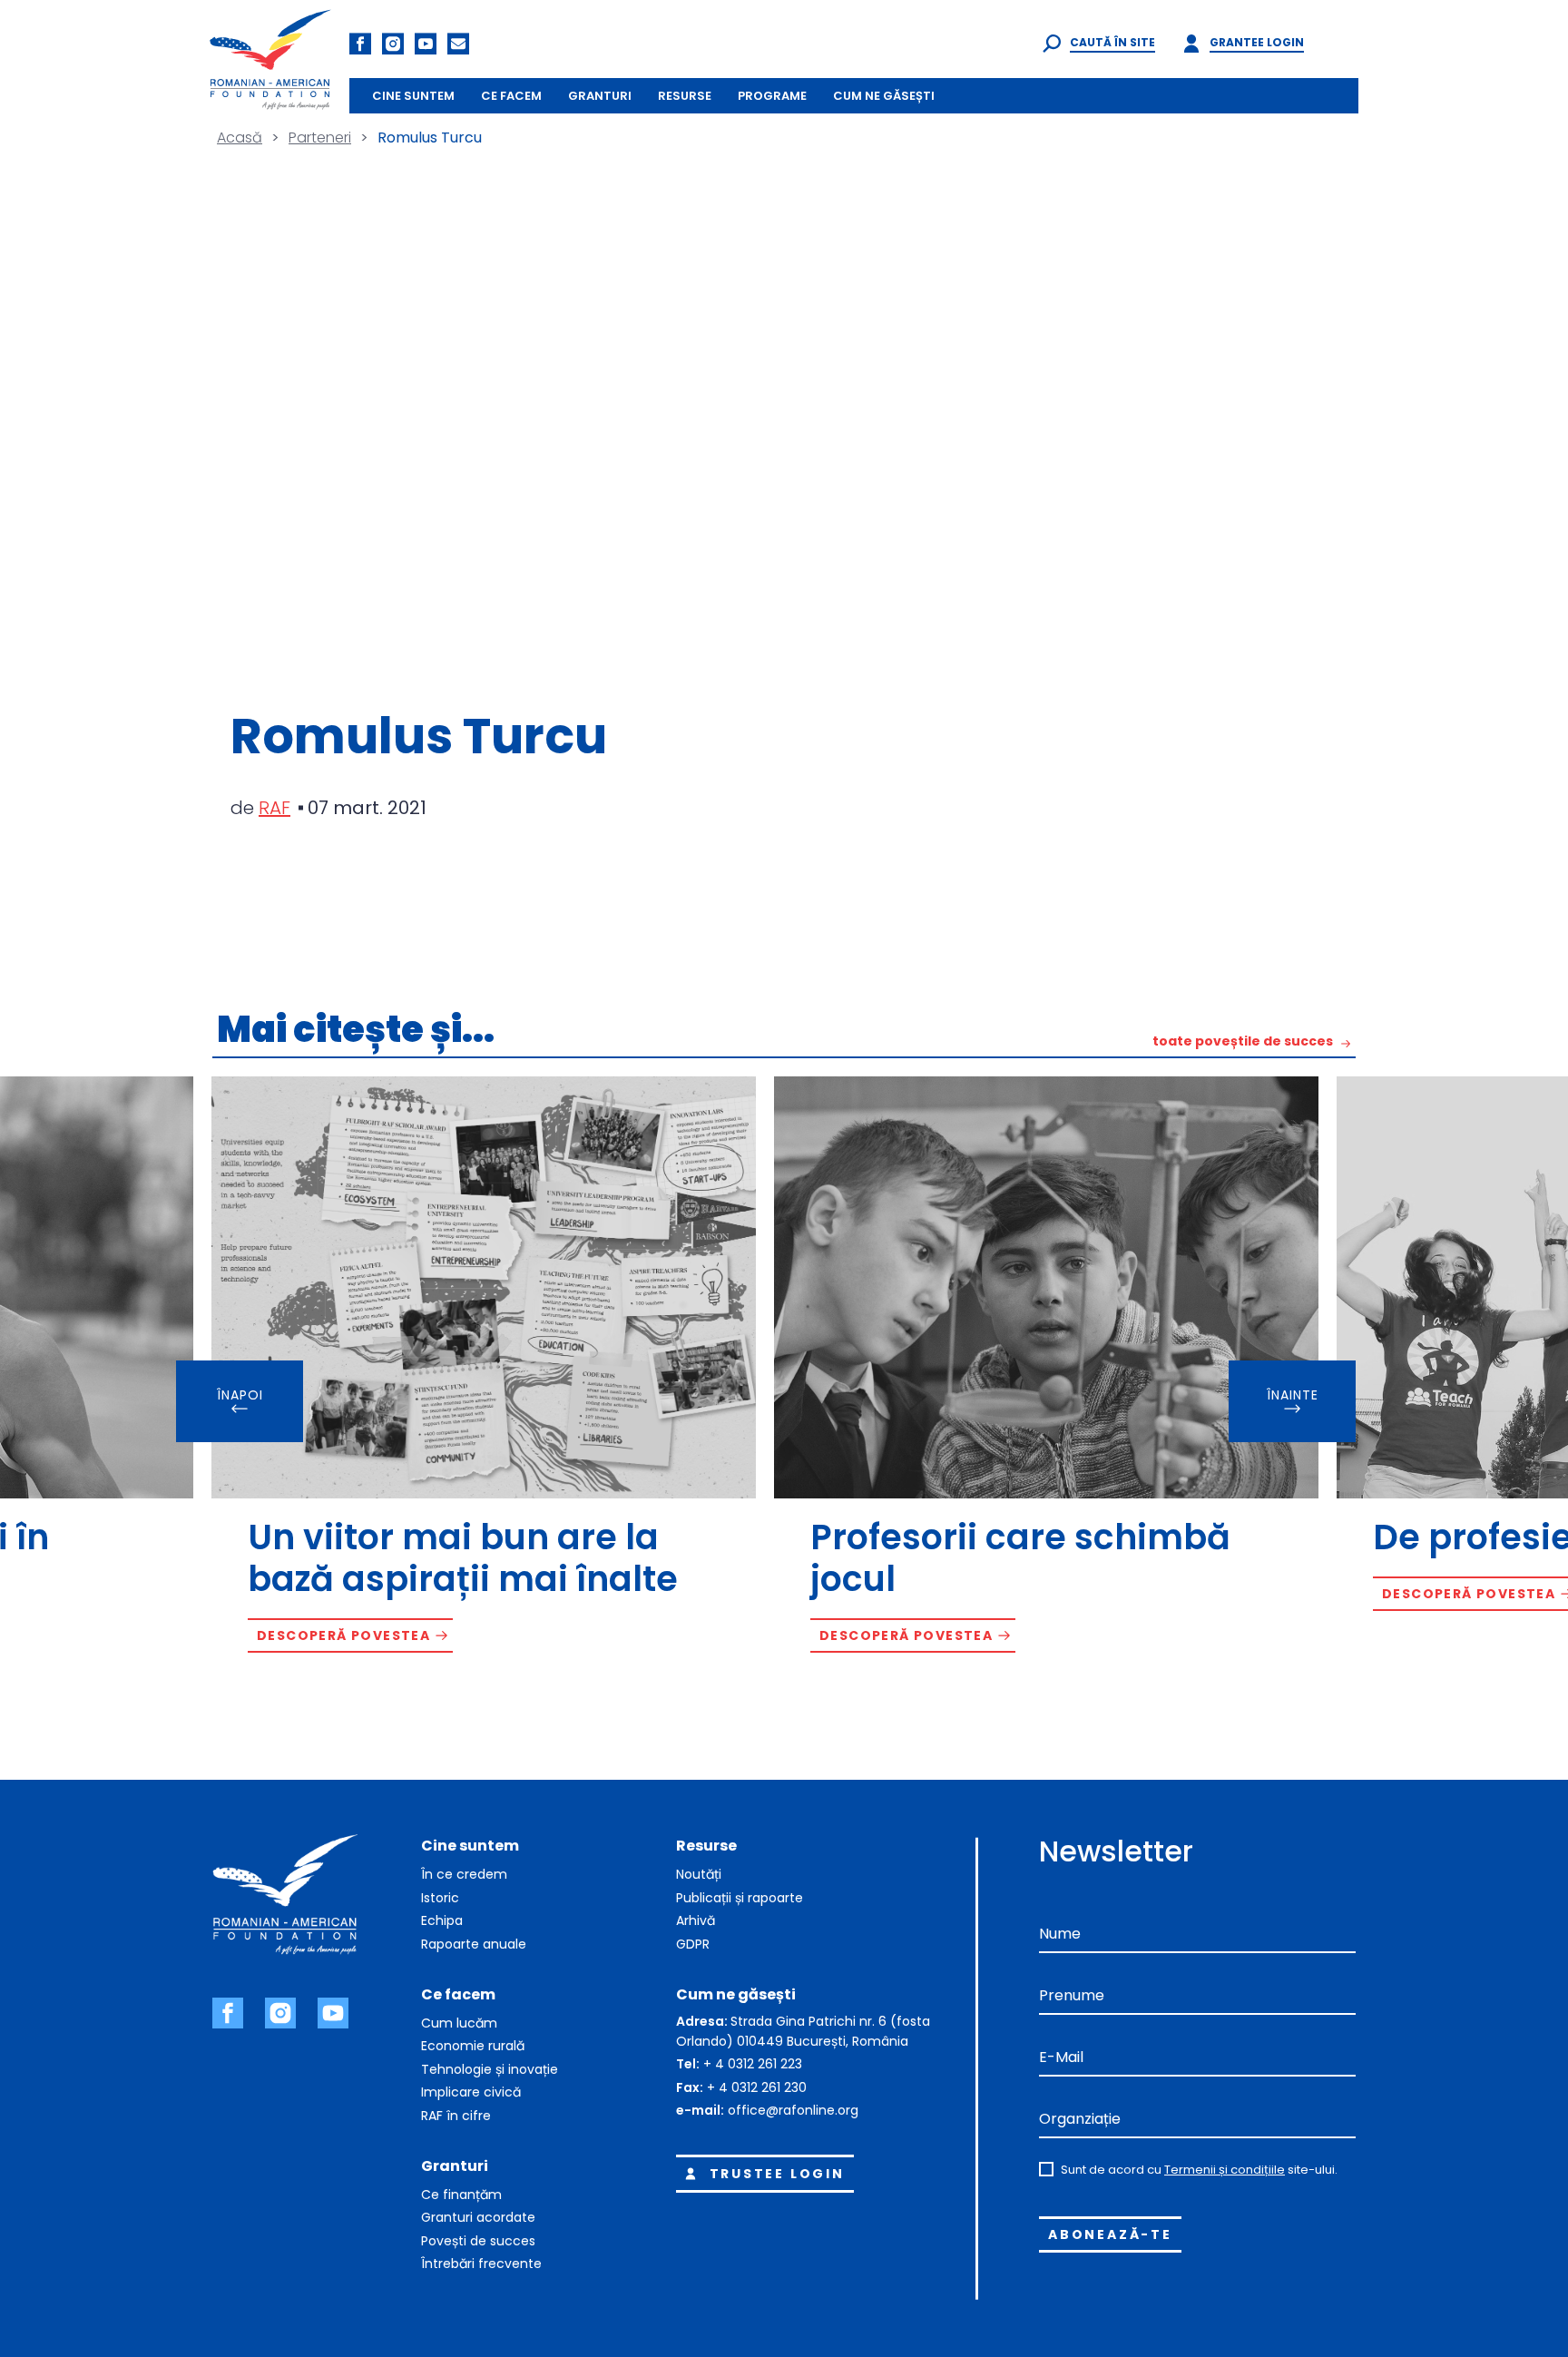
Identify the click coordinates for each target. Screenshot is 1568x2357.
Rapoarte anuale (474, 1944)
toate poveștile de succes (1243, 1042)
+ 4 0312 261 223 (753, 2064)
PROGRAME (772, 96)
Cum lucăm (459, 2023)
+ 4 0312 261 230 (757, 2087)
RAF (274, 808)
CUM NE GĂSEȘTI (884, 96)
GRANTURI (600, 96)
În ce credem (464, 1874)
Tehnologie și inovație (490, 2069)
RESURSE (685, 96)
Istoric (440, 1898)
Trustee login (777, 2174)
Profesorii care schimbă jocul (1020, 1558)
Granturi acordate (478, 2217)
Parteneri (320, 137)
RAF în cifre (456, 2116)
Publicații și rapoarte (740, 1898)
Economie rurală (473, 2046)
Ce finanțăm (461, 2195)
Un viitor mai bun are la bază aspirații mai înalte (463, 1558)
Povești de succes (478, 2241)
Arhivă (696, 1920)
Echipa (442, 1920)
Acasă (240, 137)
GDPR (693, 1944)
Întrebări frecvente (481, 2264)
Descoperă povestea (343, 1635)
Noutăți (699, 1874)
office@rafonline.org (793, 2110)
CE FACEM (511, 96)
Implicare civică (471, 2092)
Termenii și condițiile (1225, 2170)
